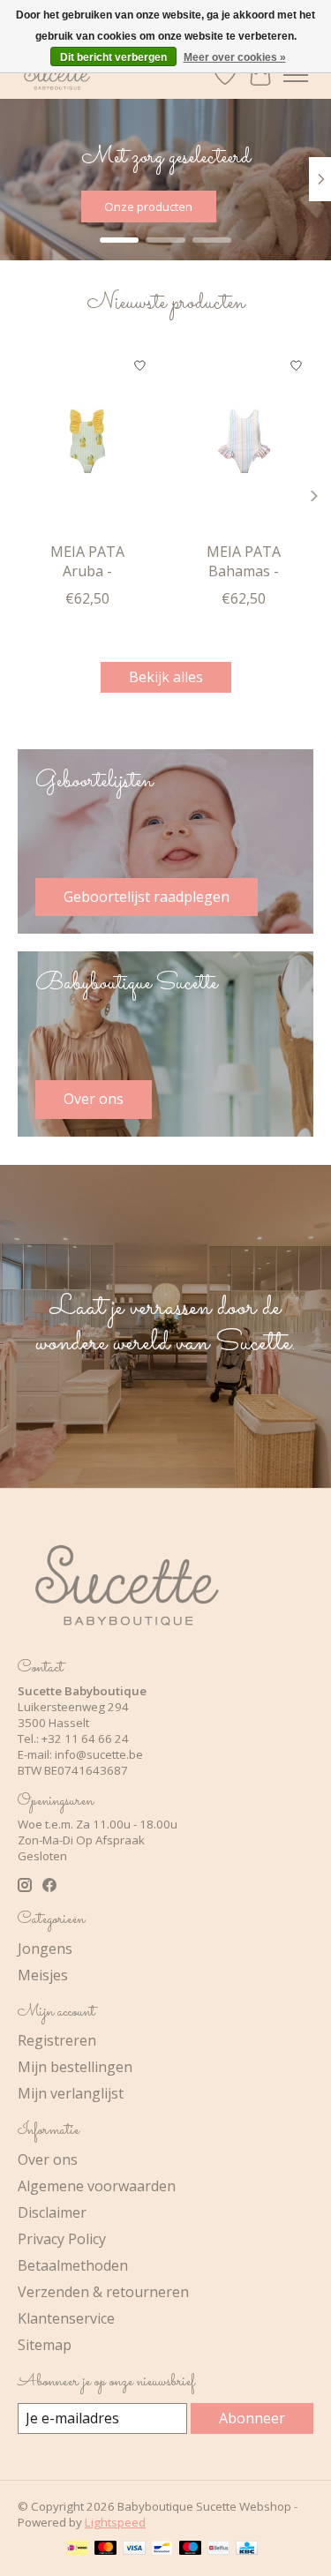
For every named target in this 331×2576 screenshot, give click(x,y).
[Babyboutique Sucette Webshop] (56, 75)
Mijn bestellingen (75, 2067)
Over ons (48, 2159)
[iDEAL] (77, 2550)
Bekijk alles (166, 677)
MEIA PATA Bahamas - (244, 561)
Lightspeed (115, 2522)
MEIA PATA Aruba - (87, 561)
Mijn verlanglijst (71, 2093)
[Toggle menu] (296, 75)
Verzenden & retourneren (103, 2292)
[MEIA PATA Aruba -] (87, 441)
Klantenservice (66, 2318)
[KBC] (247, 2550)
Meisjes (43, 1975)
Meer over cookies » (235, 57)
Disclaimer (52, 2212)
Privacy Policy (62, 2239)
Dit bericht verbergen (113, 57)
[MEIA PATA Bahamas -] (244, 441)
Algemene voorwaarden (97, 2186)
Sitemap (45, 2345)
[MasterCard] (106, 2550)
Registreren (57, 2040)
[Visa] (134, 2550)
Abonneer (252, 2418)
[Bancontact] (162, 2550)
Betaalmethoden (73, 2265)
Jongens (45, 1949)
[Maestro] (191, 2550)
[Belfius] (218, 2550)
